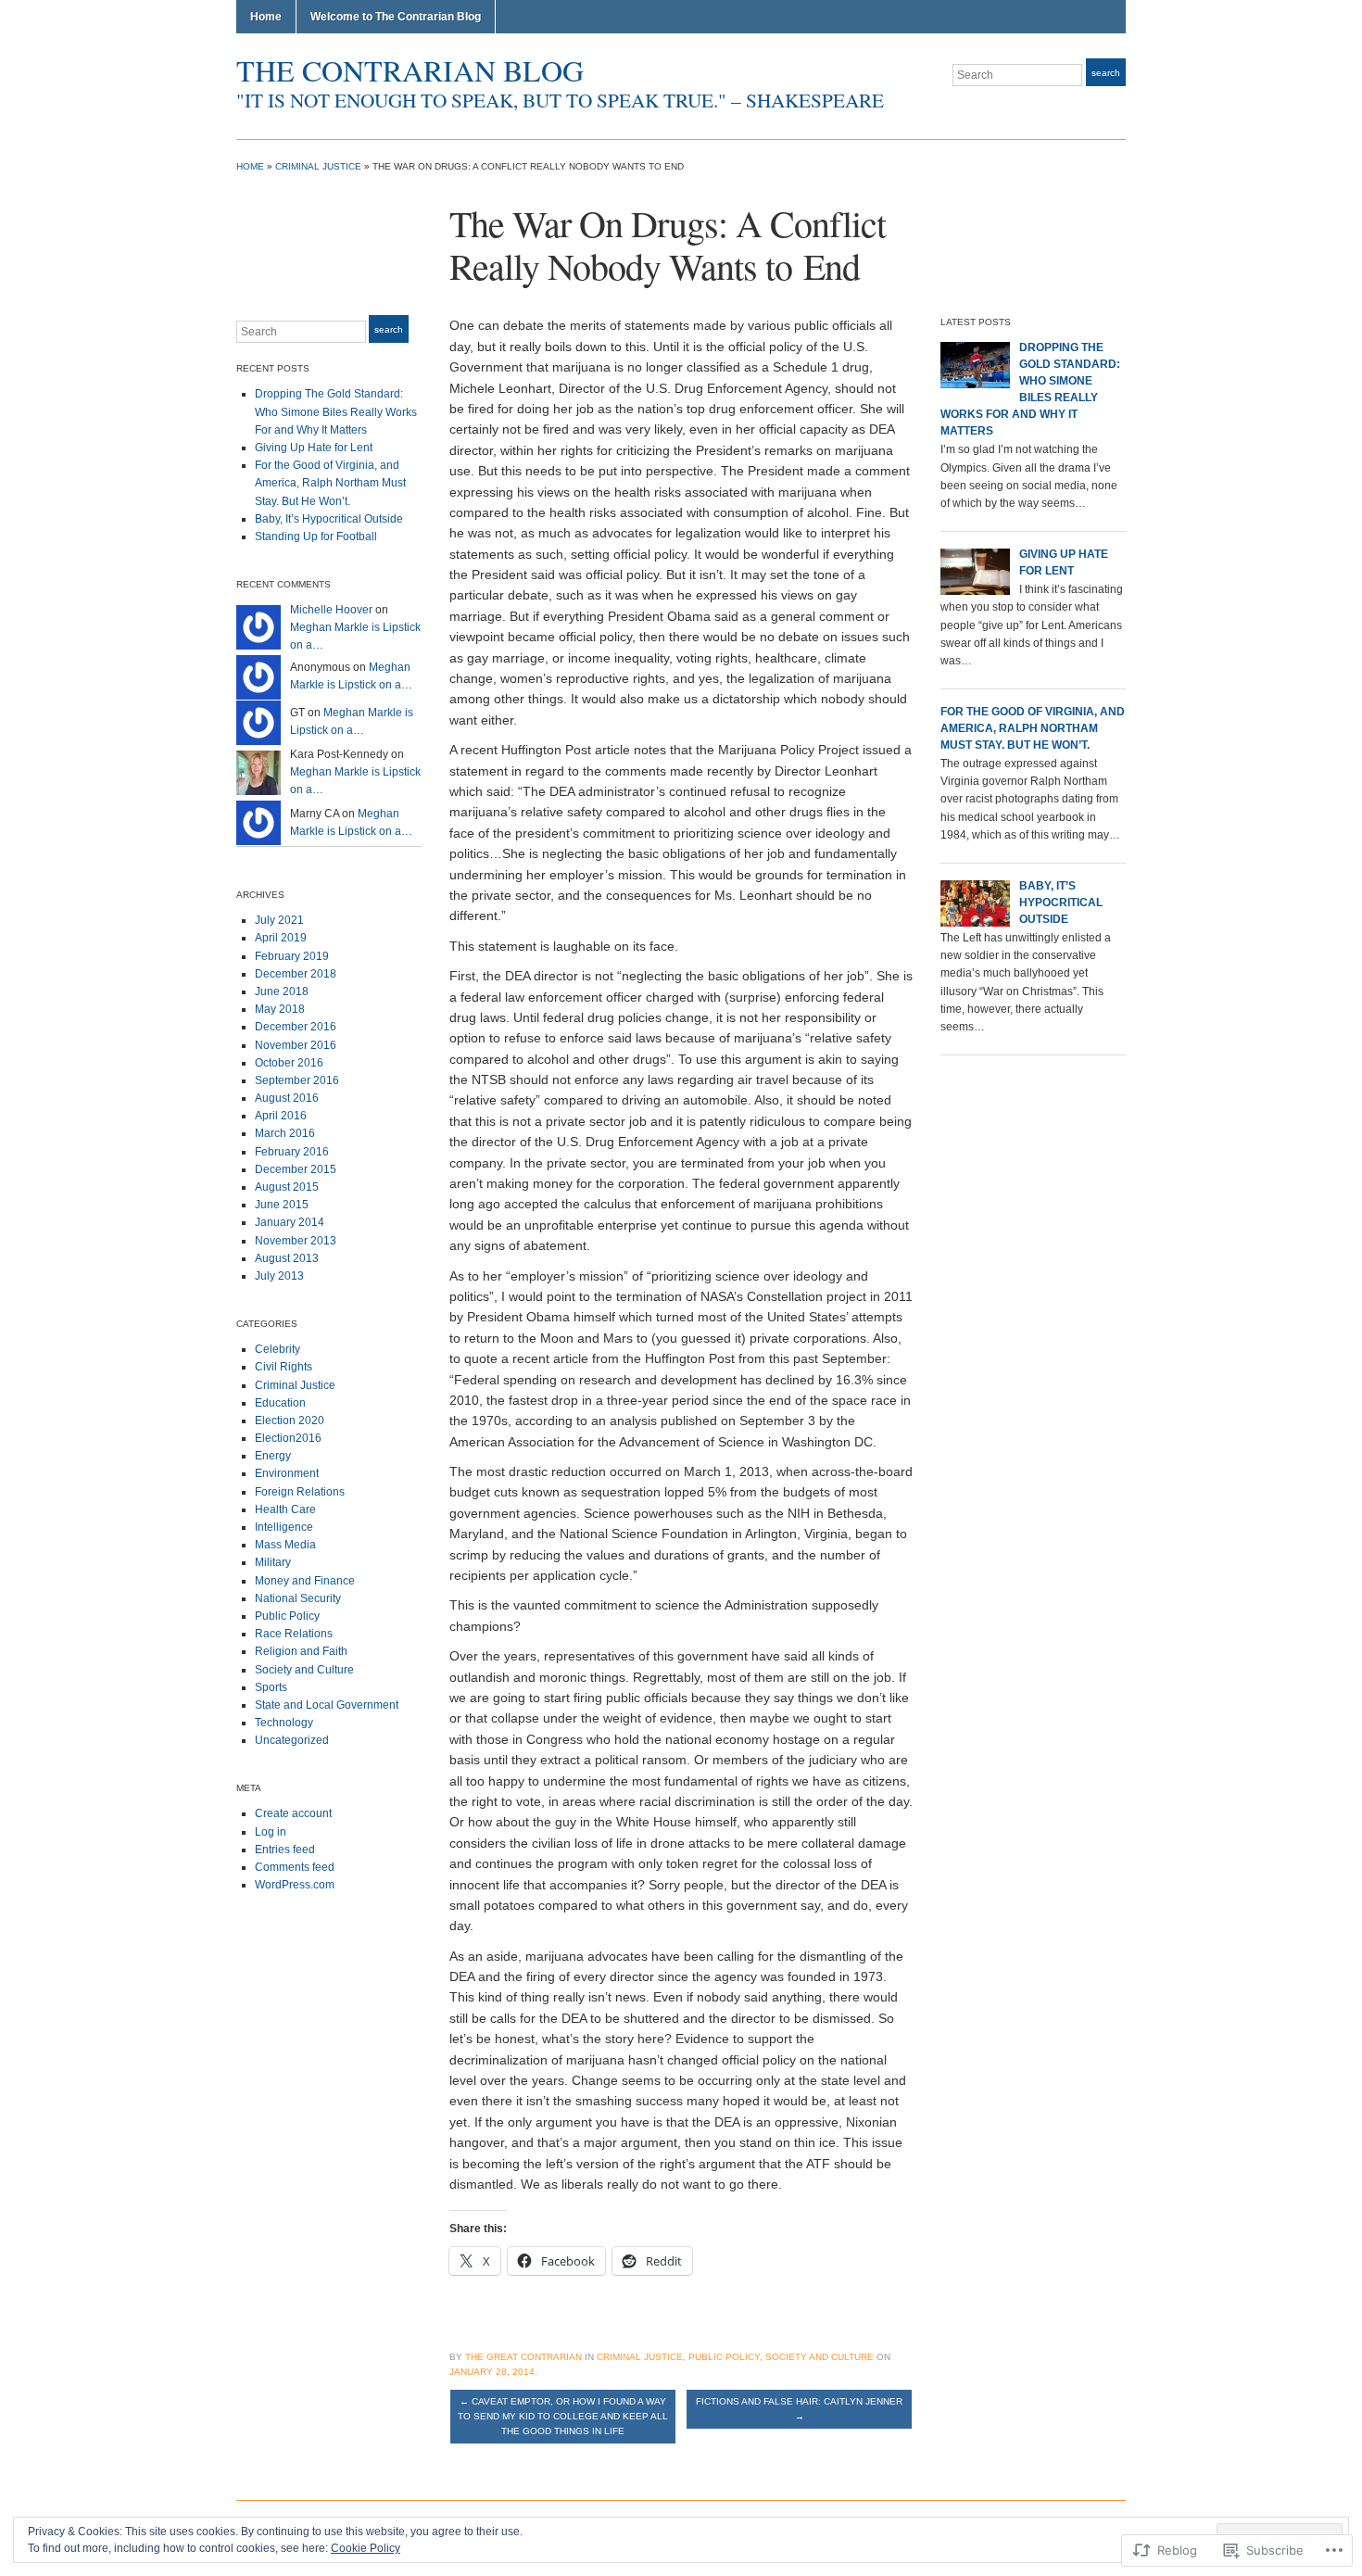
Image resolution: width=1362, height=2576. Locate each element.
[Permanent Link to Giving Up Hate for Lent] (975, 571)
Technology (284, 1723)
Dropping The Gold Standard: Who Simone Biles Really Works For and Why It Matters (336, 411)
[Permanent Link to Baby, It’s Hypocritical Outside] (975, 903)
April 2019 (281, 938)
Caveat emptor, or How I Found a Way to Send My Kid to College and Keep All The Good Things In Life (563, 2416)
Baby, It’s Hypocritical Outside (329, 519)
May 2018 (280, 1009)
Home (266, 17)
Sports (271, 1687)
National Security (298, 1598)
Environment (287, 1473)
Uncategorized (292, 1740)
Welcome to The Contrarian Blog (396, 17)
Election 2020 (290, 1421)
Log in (271, 1832)
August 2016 (287, 1098)
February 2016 (292, 1152)
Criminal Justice (318, 166)
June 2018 (282, 991)
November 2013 (296, 1241)
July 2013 (279, 1276)
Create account (293, 1813)
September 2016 (297, 1080)
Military (273, 1562)
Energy (273, 1456)
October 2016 (289, 1063)
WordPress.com (295, 1885)
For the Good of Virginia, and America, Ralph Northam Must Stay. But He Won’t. (330, 483)
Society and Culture (304, 1670)
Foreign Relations (300, 1492)
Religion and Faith (301, 1651)
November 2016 (296, 1045)
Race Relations (294, 1634)
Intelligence (284, 1527)
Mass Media (285, 1545)
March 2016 (285, 1133)
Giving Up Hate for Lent (314, 448)
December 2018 (296, 974)
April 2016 (281, 1116)
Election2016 (288, 1438)
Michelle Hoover (331, 610)
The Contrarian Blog (410, 70)
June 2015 (282, 1205)
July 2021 (279, 920)
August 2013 (287, 1258)
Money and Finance (305, 1581)
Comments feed (295, 1867)
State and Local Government (327, 1705)
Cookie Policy (366, 2548)
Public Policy (287, 1616)
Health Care (285, 1509)
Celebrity (277, 1349)
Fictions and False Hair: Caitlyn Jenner (799, 2409)
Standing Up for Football (316, 537)
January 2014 (290, 1222)
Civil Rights (284, 1367)
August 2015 (287, 1187)
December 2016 (296, 1027)
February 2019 (292, 956)
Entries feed (285, 1850)
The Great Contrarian (523, 2357)
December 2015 (296, 1169)
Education (280, 1403)
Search (1106, 73)
